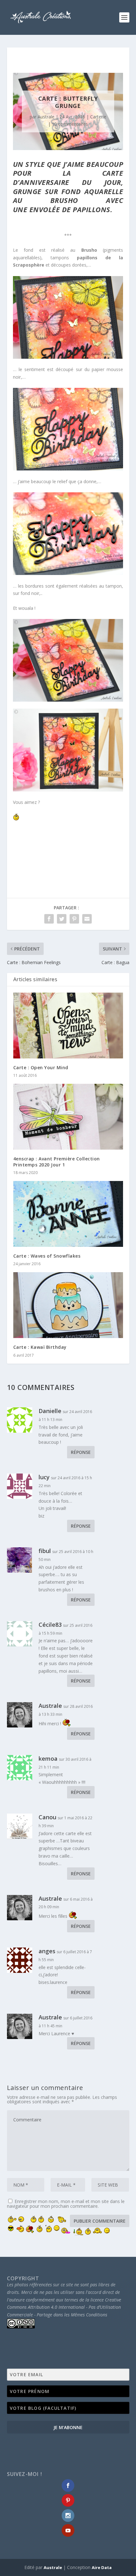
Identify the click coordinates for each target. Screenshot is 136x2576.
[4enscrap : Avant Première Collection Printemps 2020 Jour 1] (68, 1117)
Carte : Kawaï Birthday (40, 1347)
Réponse (81, 1452)
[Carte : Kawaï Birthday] (68, 1305)
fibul (45, 1551)
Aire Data (102, 2567)
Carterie (98, 117)
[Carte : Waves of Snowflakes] (68, 1214)
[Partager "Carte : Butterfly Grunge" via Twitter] (62, 919)
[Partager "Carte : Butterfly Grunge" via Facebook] (49, 919)
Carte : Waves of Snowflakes (47, 1256)
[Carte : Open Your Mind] (68, 1026)
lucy (44, 1477)
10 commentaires (70, 124)
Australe (46, 117)
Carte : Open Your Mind (41, 1067)
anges (47, 1951)
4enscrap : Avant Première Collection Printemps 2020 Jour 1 (57, 1162)
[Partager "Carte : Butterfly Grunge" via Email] (87, 919)
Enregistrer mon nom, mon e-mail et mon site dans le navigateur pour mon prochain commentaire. (66, 2204)
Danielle (50, 1411)
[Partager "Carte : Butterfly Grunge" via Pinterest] (74, 919)
